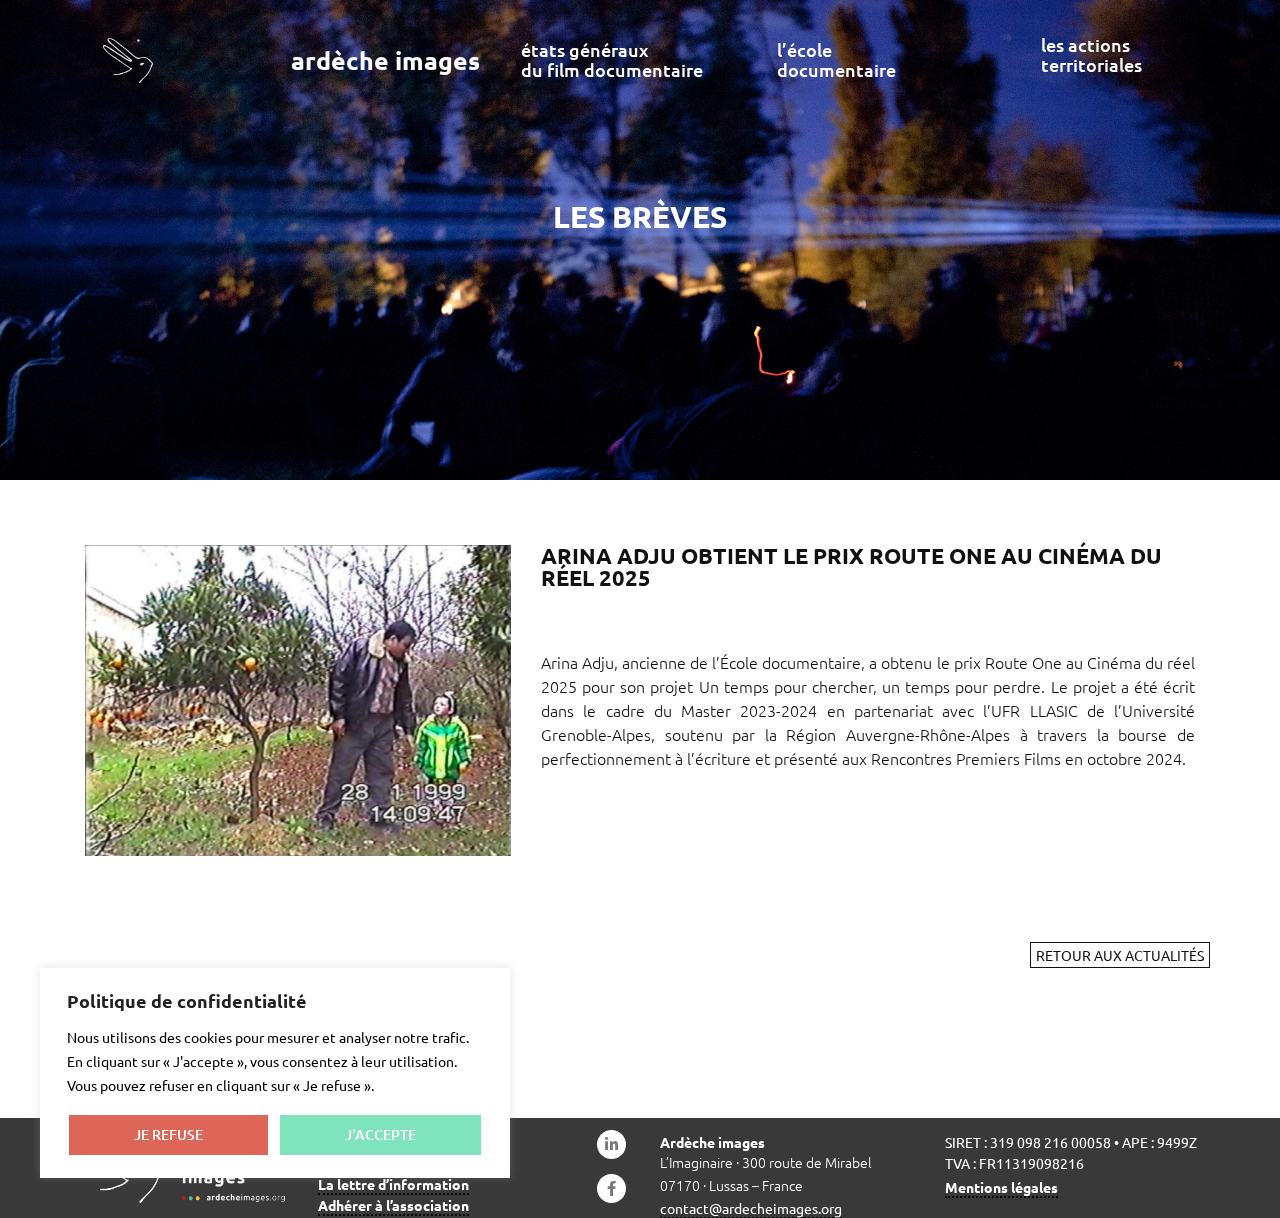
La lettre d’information (393, 1184)
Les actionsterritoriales (1091, 54)
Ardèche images (385, 60)
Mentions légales (1001, 1187)
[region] (275, 1073)
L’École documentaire (836, 59)
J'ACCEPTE (380, 1134)
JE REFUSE (168, 1134)
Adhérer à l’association (393, 1205)
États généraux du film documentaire (612, 59)
